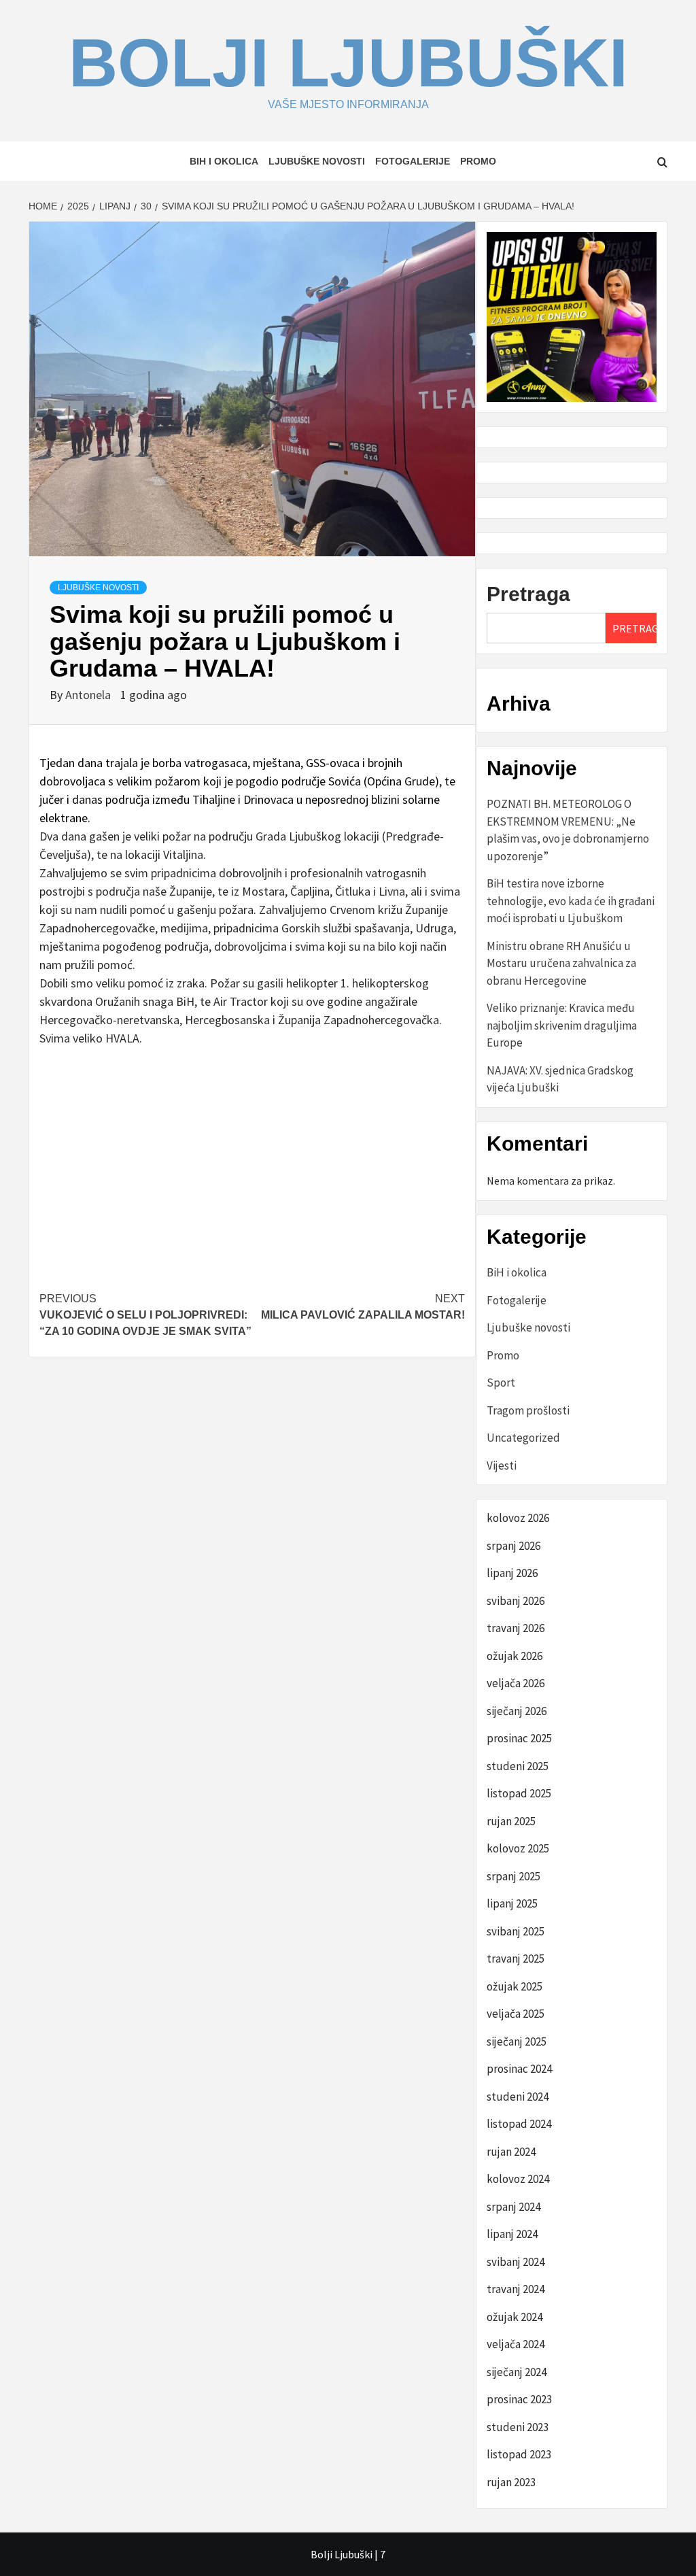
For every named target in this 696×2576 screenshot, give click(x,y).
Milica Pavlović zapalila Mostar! (363, 1307)
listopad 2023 (519, 2454)
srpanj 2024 (514, 2207)
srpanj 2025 (514, 1876)
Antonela (89, 695)
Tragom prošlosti (528, 1410)
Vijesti (502, 1465)
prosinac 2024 (519, 2069)
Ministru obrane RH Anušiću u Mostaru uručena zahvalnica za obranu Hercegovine (561, 963)
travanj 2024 (516, 2289)
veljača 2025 (516, 2014)
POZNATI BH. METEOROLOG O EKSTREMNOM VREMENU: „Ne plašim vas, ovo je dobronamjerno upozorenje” (568, 830)
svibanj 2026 (516, 1601)
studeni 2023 (518, 2427)
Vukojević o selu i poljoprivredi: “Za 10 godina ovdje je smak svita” (145, 1315)
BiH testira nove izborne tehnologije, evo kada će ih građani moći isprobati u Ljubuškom (571, 901)
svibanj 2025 (516, 1931)
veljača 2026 (516, 1683)
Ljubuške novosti (317, 161)
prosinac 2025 (519, 1738)
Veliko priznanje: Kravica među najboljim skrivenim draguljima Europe (562, 1025)
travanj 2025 (516, 1959)
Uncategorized (523, 1438)
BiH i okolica (224, 161)
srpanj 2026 (514, 1546)
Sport (501, 1383)
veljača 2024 (516, 2344)
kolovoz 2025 (518, 1848)
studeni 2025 (518, 1766)
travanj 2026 (516, 1628)
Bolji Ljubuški (348, 63)
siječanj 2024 (517, 2372)
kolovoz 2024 (518, 2179)
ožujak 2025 (515, 1986)
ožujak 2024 (515, 2317)
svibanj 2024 (516, 2262)
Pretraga (528, 594)
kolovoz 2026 (518, 1518)
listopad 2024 (519, 2124)
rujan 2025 (511, 1821)
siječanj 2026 (517, 1711)
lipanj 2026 (512, 1573)
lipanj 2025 (512, 1903)
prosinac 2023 (519, 2399)
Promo (478, 161)
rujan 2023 (511, 2482)
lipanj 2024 (512, 2234)
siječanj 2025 (517, 2041)
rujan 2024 (511, 2152)
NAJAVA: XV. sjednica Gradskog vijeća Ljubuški (560, 1079)
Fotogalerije (413, 161)
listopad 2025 (519, 1793)
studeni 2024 (518, 2097)
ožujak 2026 (515, 1656)
